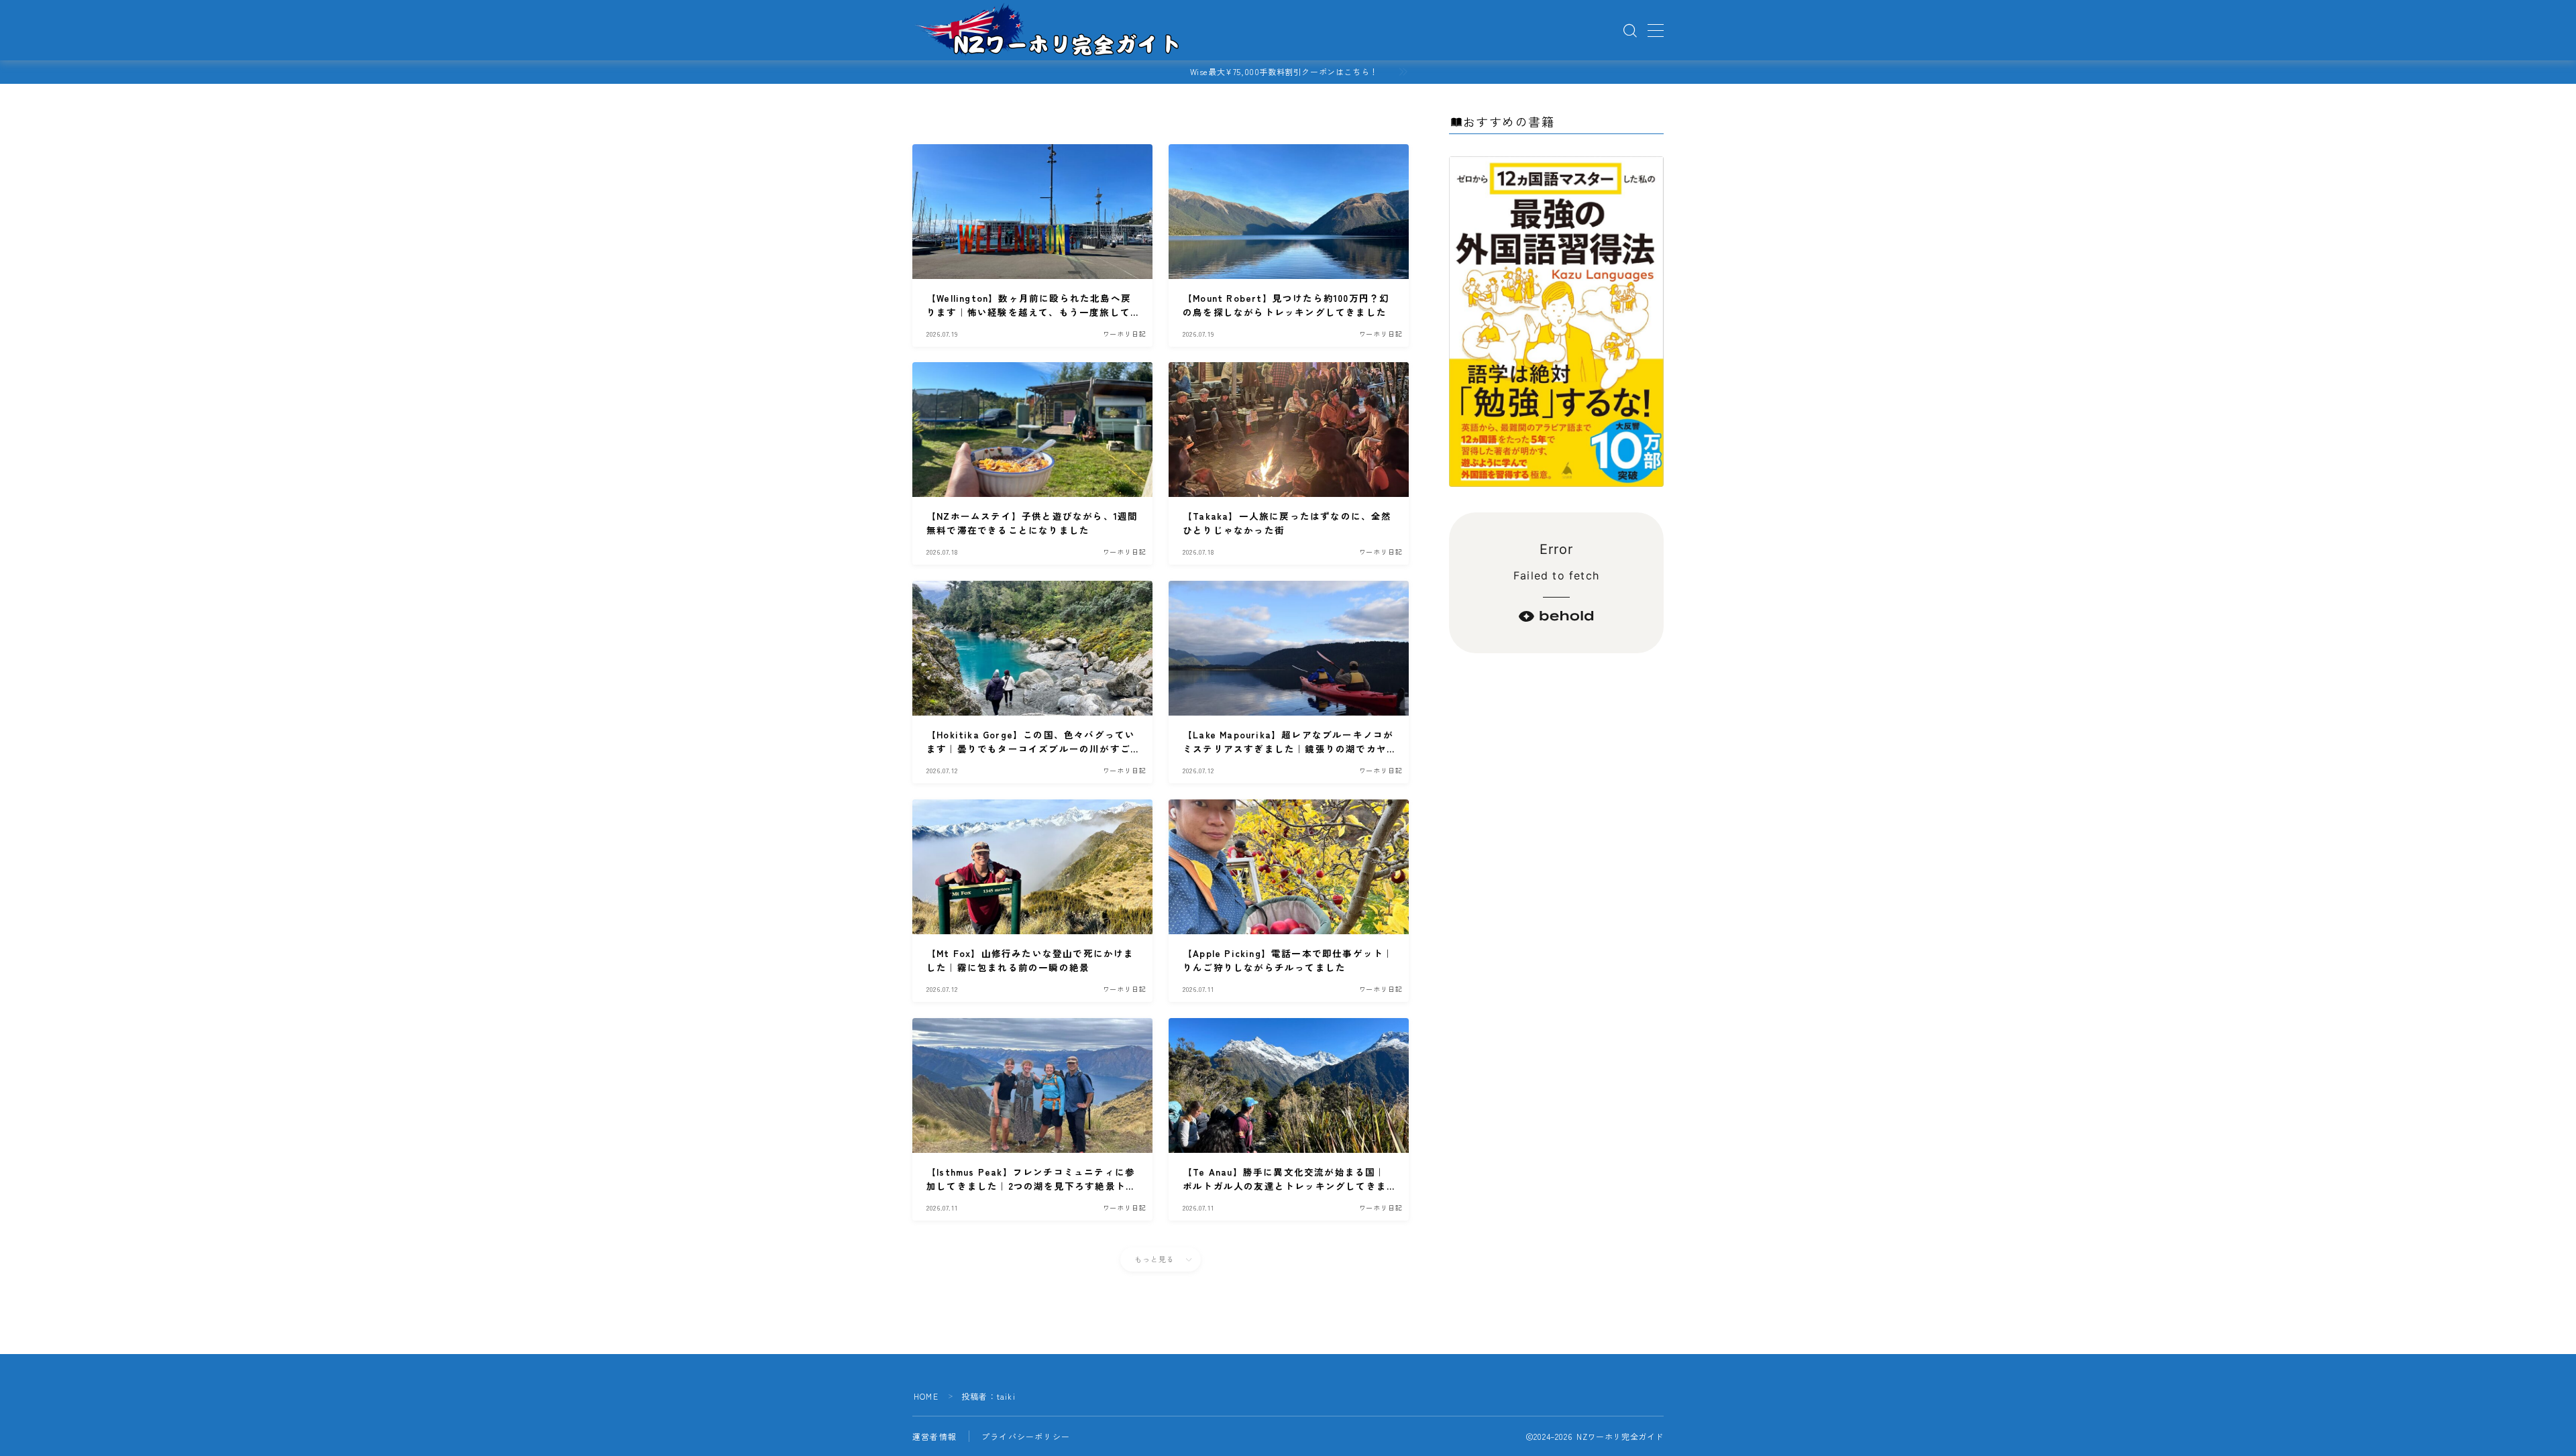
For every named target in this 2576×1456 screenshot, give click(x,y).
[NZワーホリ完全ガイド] (1049, 31)
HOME (926, 1396)
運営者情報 (934, 1436)
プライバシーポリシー (1026, 1436)
